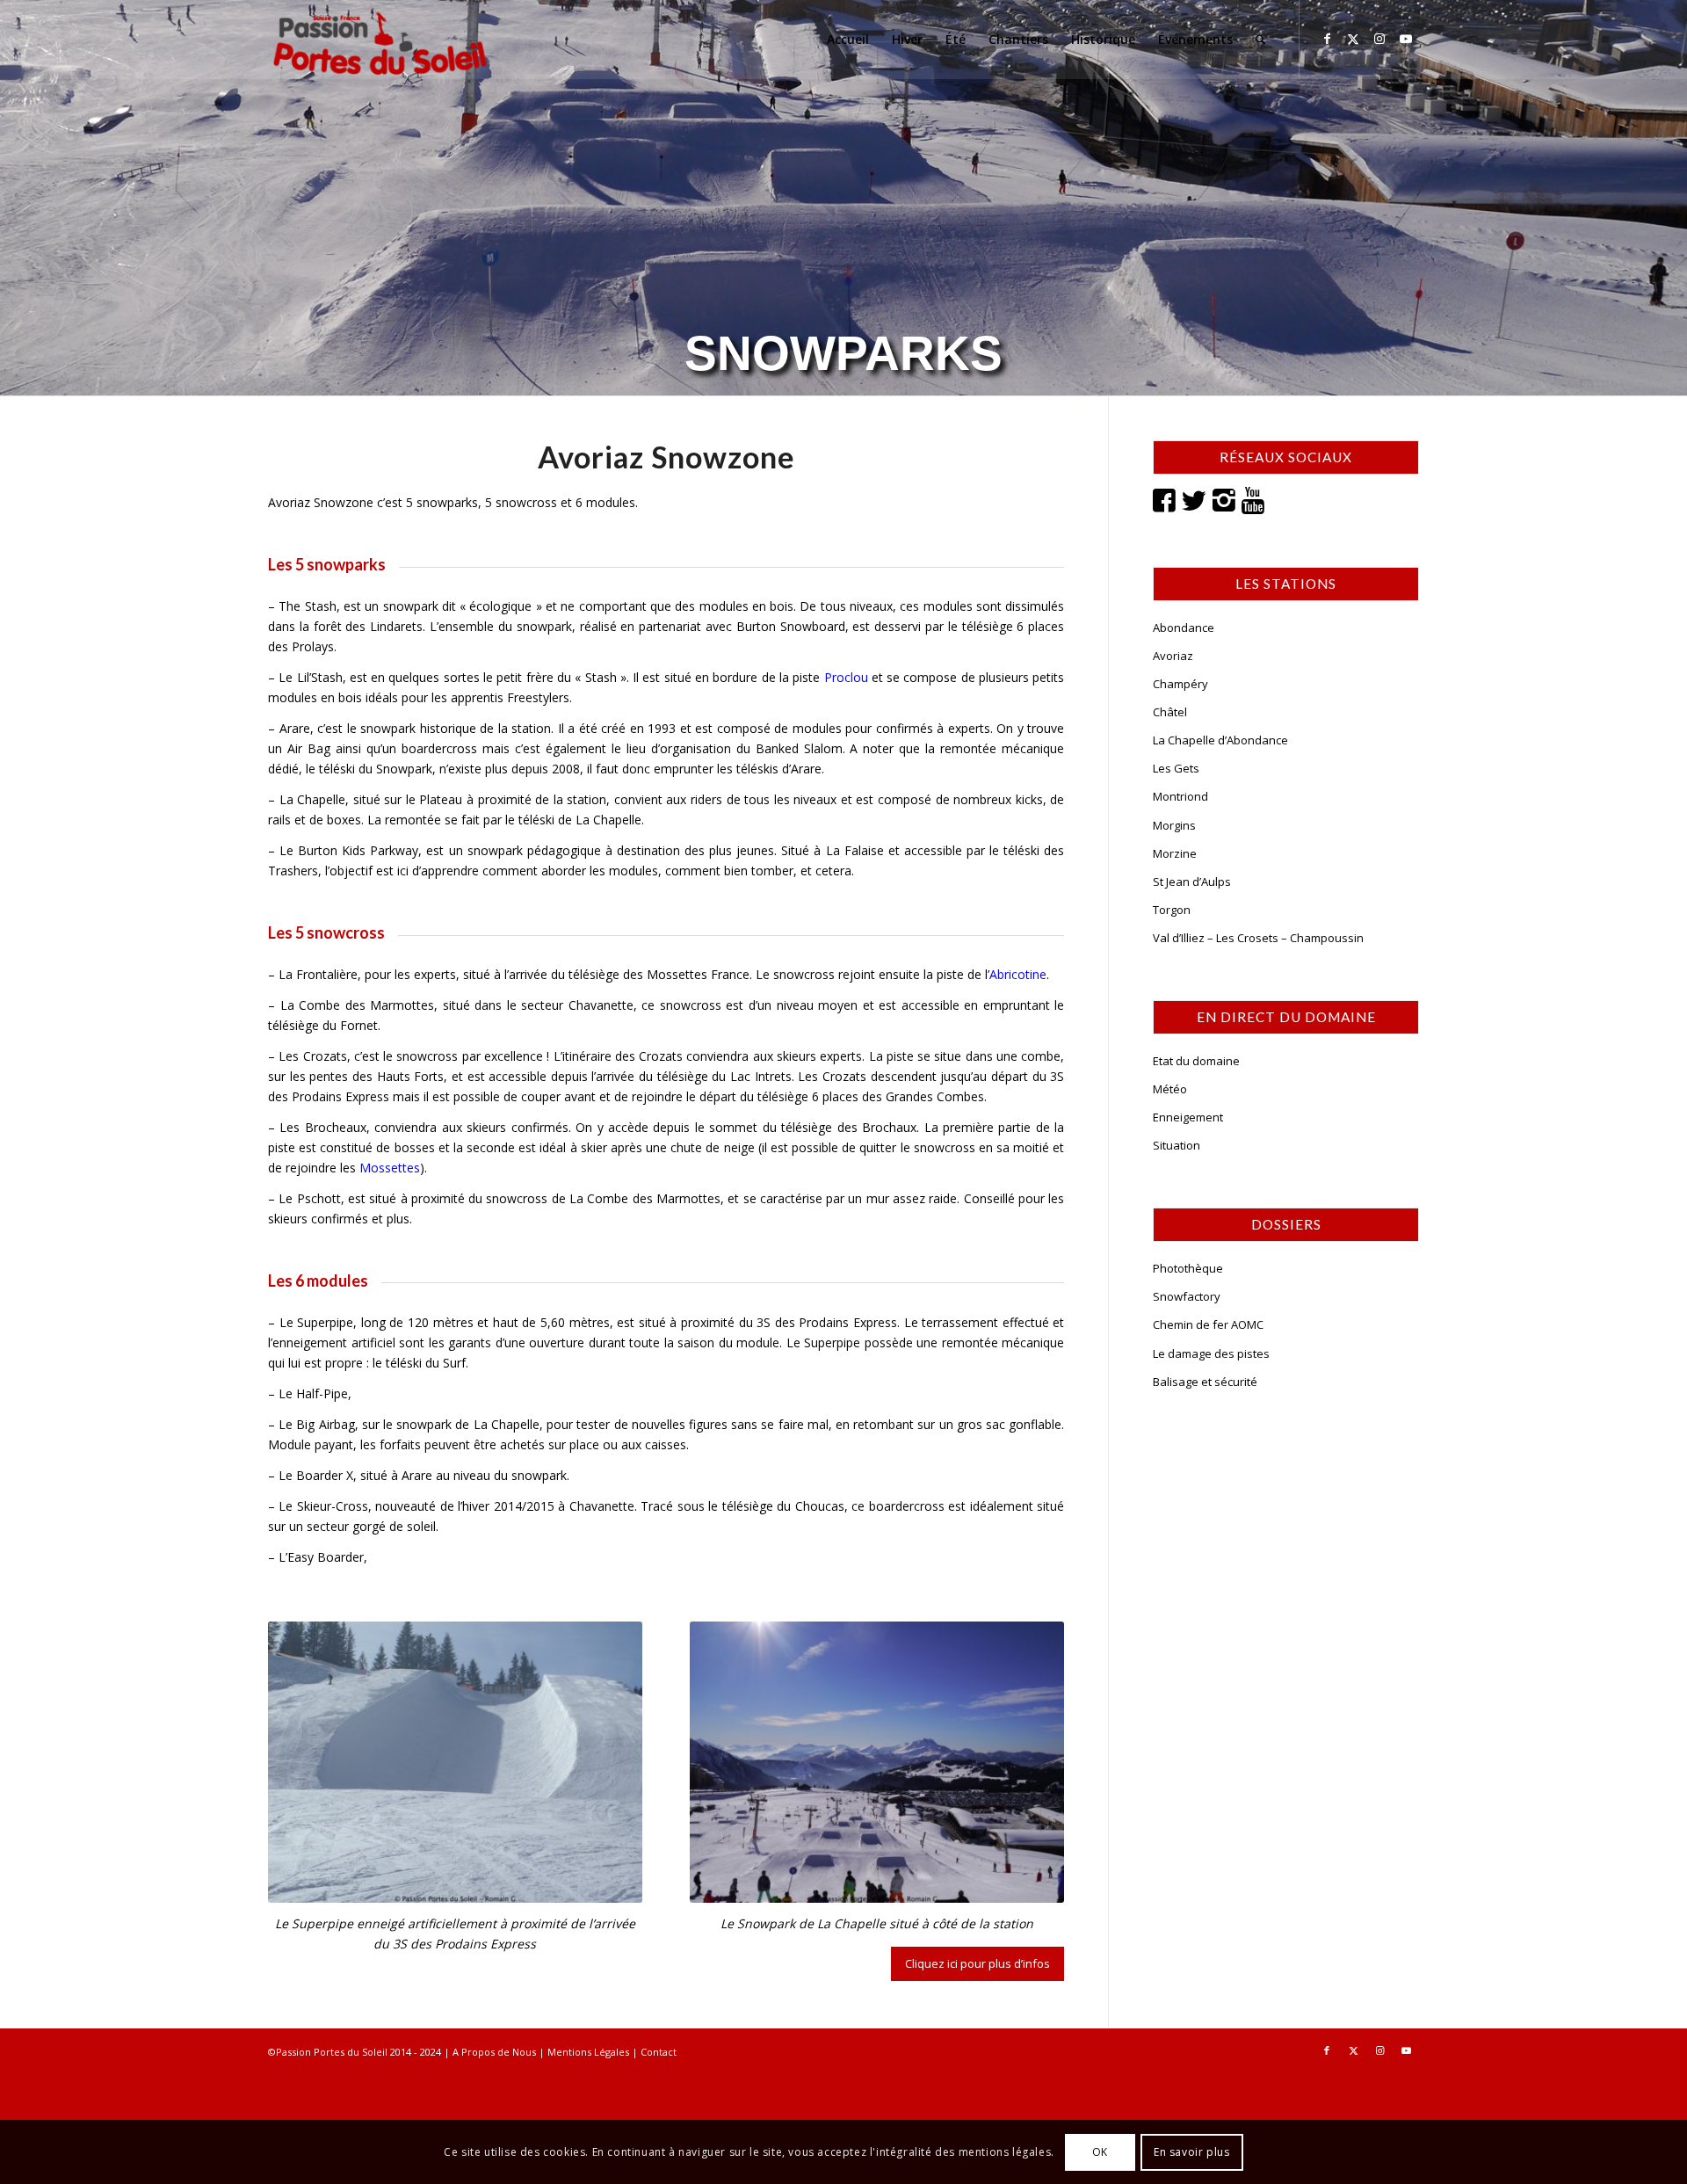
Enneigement (1188, 1117)
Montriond (1180, 796)
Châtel (1170, 712)
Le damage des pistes (1211, 1353)
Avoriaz (1173, 656)
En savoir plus (1191, 2151)
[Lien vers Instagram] (1379, 39)
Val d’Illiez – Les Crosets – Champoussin (1258, 938)
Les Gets (1176, 768)
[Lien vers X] (1353, 39)
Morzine (1175, 853)
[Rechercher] (1260, 40)
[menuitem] (848, 40)
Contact (659, 2052)
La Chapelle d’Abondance (1220, 740)
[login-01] (380, 40)
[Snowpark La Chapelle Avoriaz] (877, 1762)
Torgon (1172, 910)
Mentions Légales (588, 2052)
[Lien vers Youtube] (1406, 39)
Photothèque (1188, 1268)
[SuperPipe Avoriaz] (455, 1762)
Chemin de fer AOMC (1208, 1324)
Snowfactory (1187, 1296)
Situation (1177, 1145)
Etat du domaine (1196, 1061)
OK (1100, 2151)
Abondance (1184, 628)
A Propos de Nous (494, 2052)
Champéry (1180, 684)
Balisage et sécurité (1205, 1382)
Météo (1170, 1089)
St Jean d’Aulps (1192, 882)
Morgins (1174, 825)
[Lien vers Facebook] (1327, 39)
